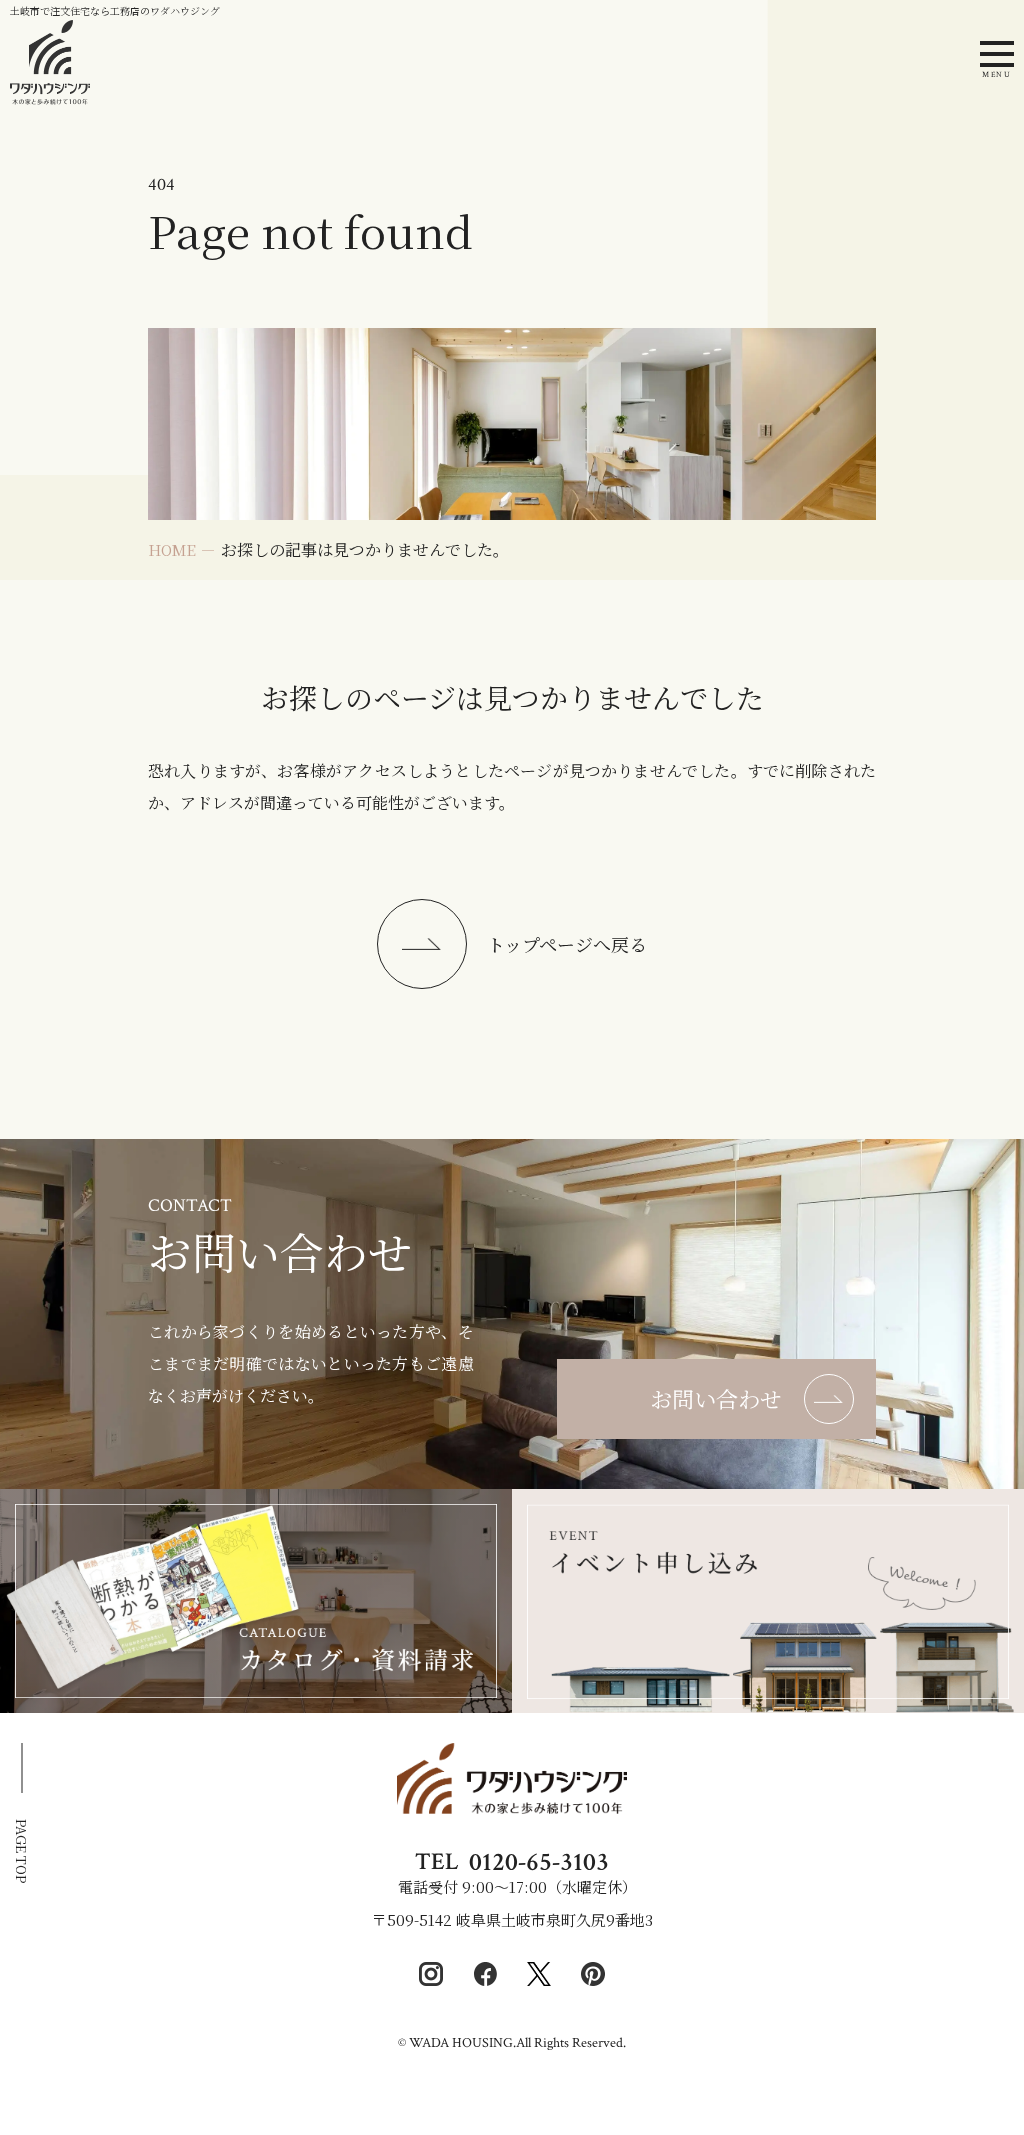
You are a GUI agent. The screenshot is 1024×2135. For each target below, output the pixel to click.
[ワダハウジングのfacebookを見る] (485, 1974)
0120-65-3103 (539, 1862)
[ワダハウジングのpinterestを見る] (593, 1974)
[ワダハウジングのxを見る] (539, 1974)
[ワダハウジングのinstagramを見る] (431, 1974)
